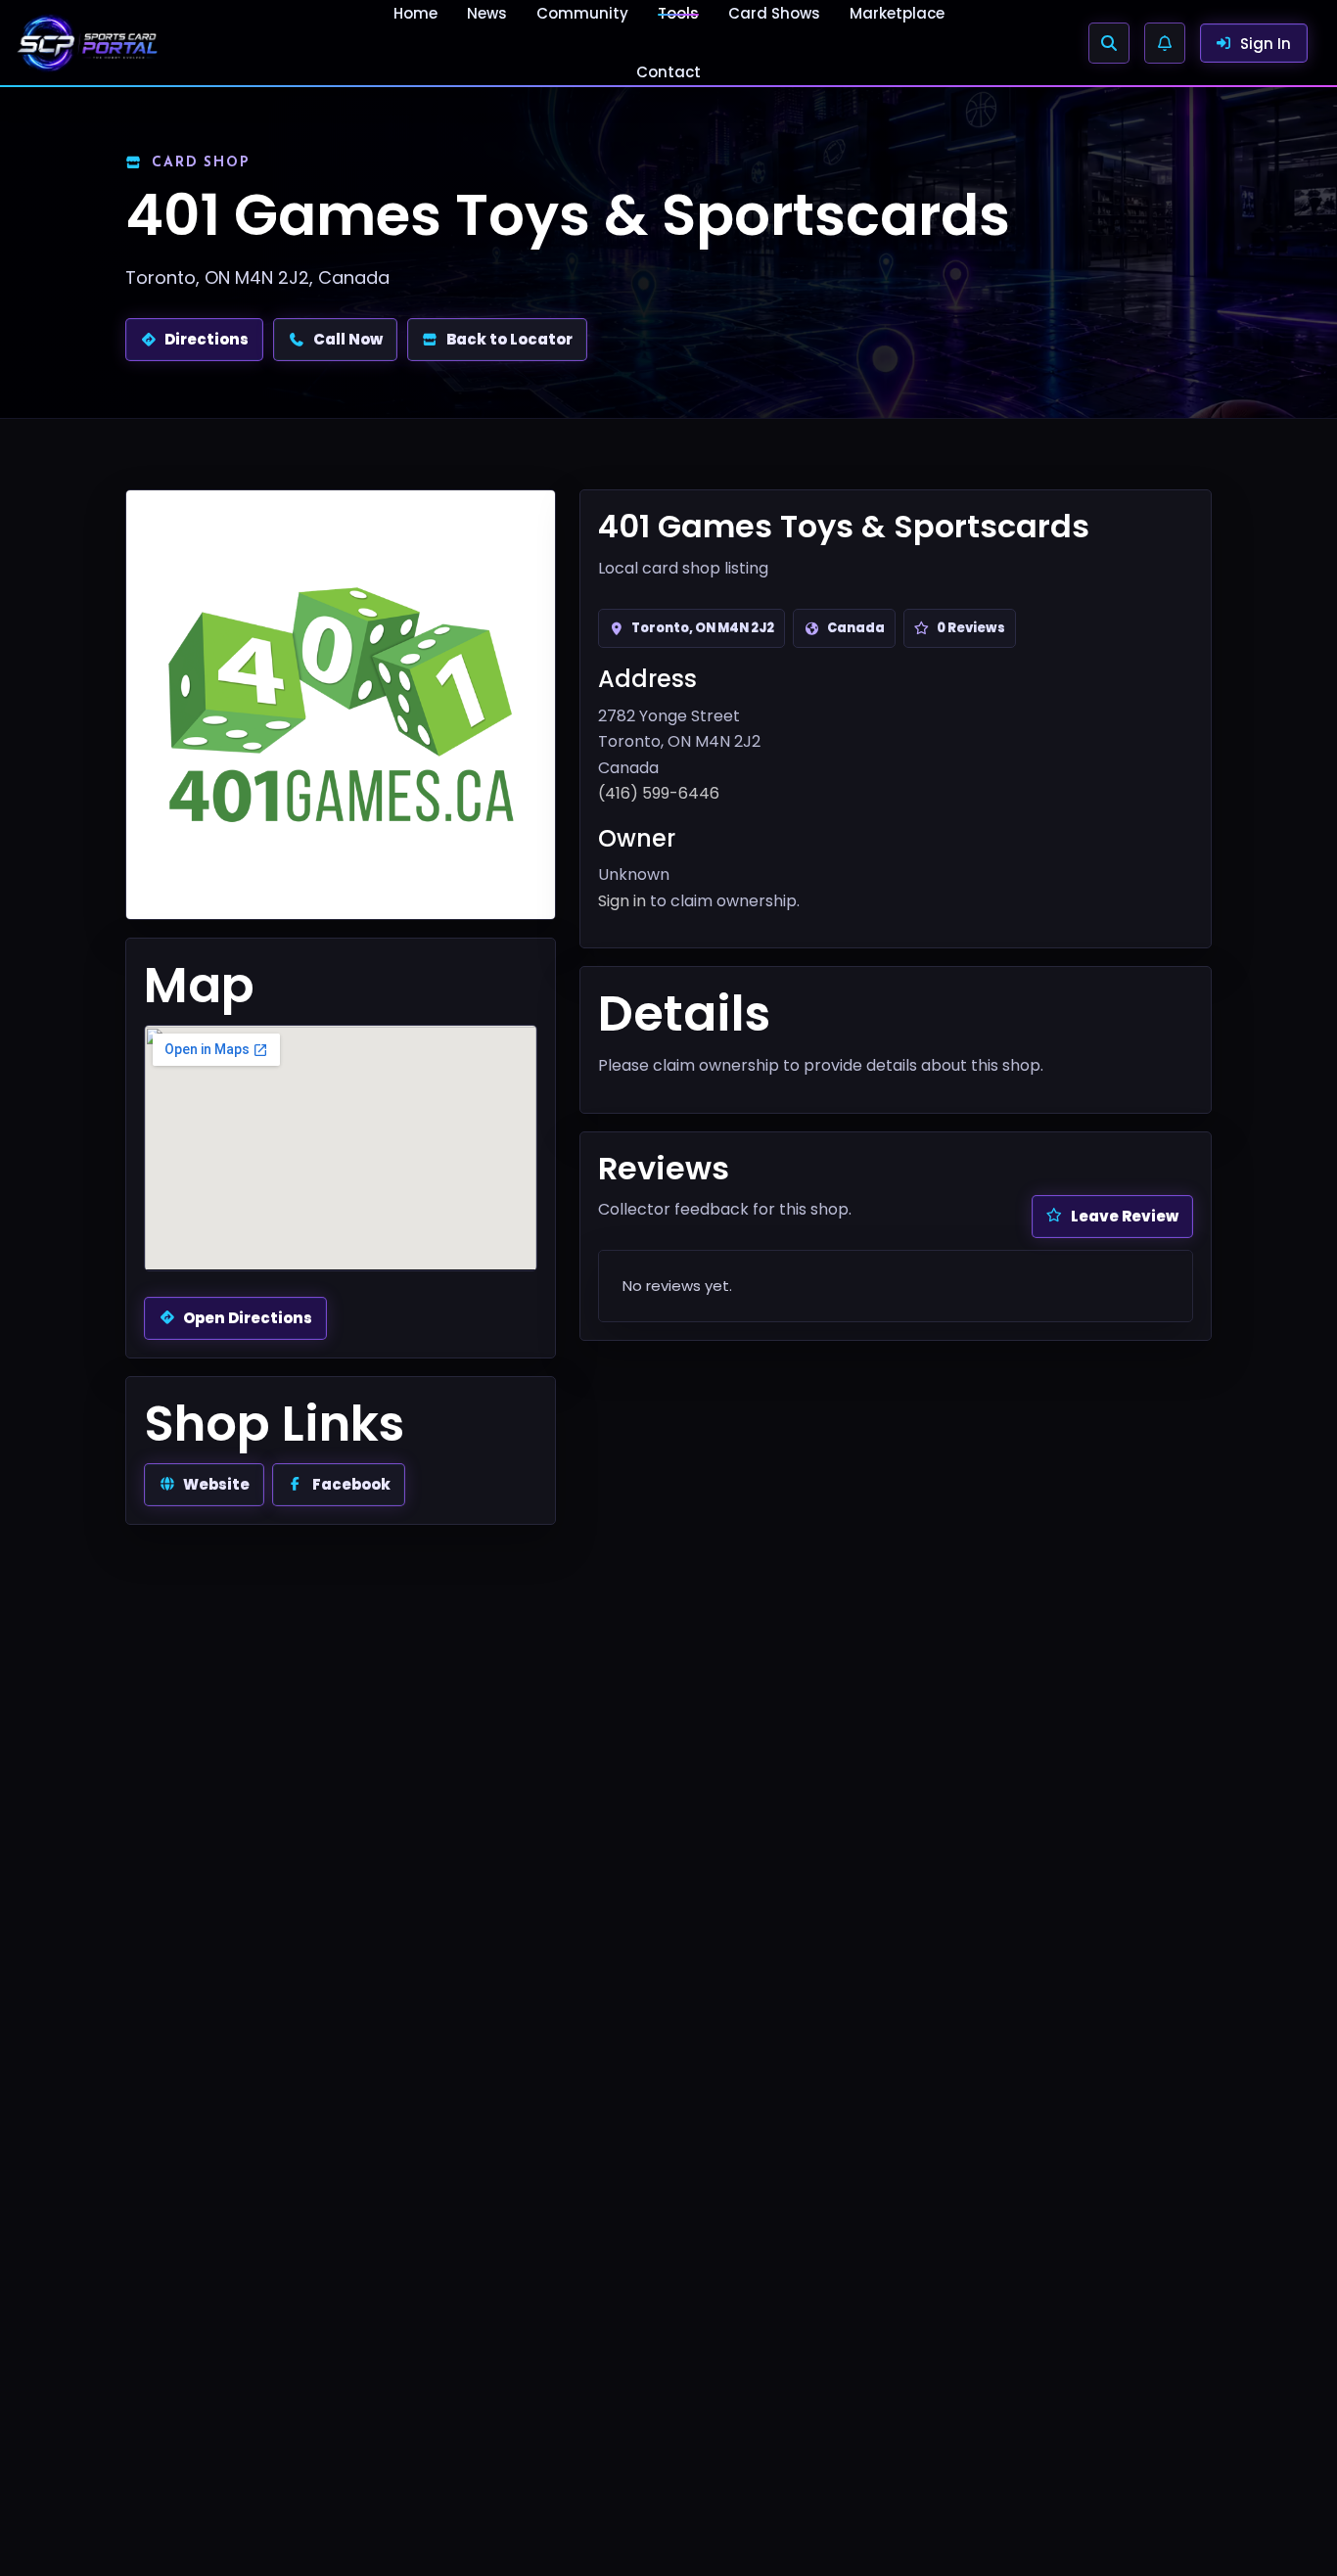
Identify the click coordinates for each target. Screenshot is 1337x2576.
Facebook (351, 1484)
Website (216, 1484)
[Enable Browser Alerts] (1165, 43)
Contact (668, 72)
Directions (207, 339)
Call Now (348, 339)
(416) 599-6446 (659, 793)
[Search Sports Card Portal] (1109, 43)
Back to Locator (509, 339)
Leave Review (1125, 1216)
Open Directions (248, 1318)
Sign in (622, 901)
